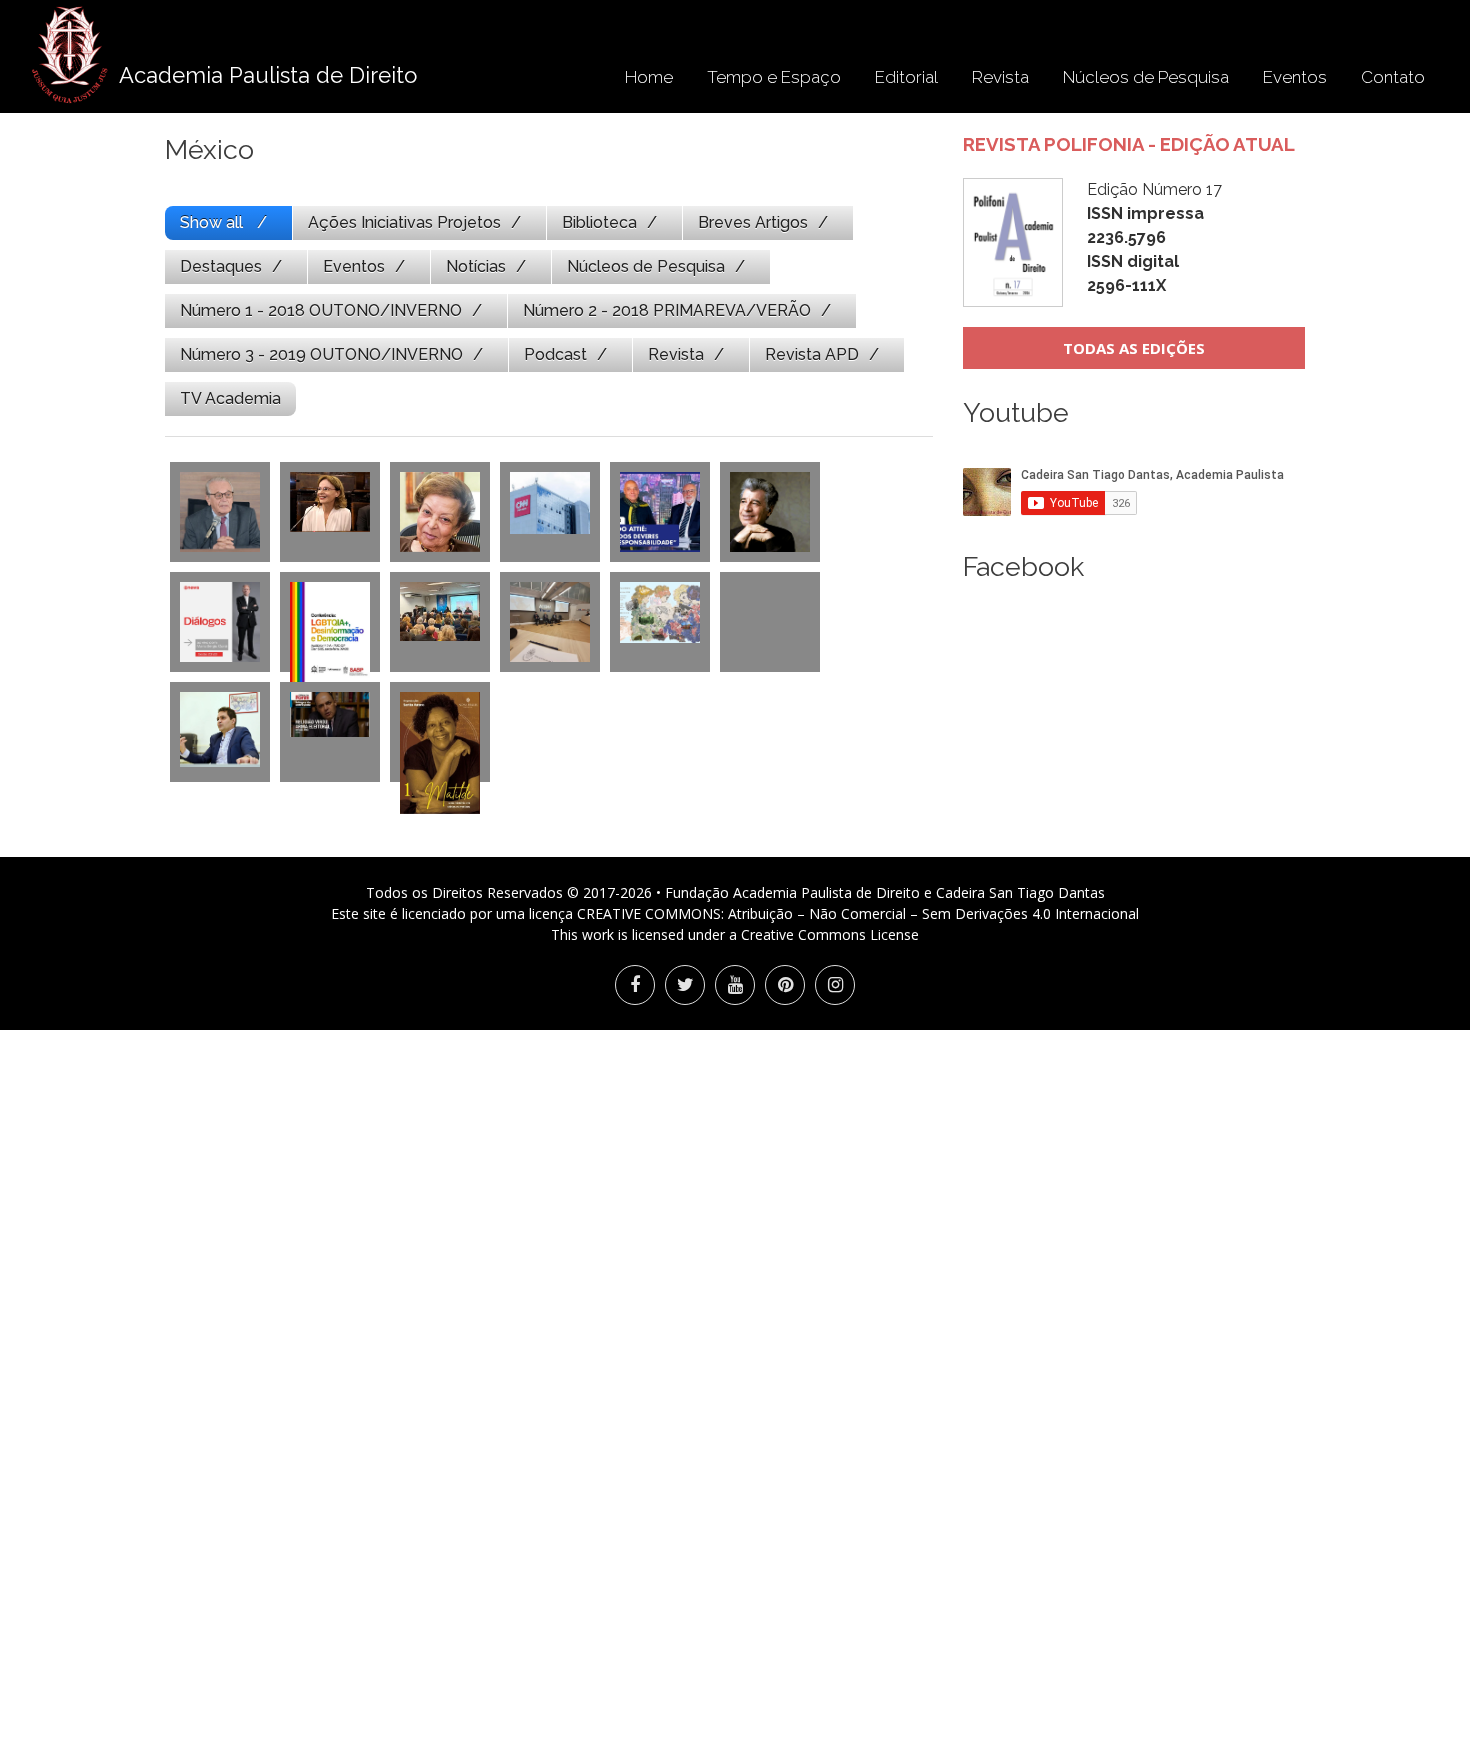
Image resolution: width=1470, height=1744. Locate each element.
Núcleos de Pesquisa (1146, 77)
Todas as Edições (1134, 348)
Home (649, 77)
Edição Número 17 (1154, 237)
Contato (1393, 77)
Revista (1000, 77)
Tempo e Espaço (774, 77)
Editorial (906, 77)
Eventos (1295, 77)
